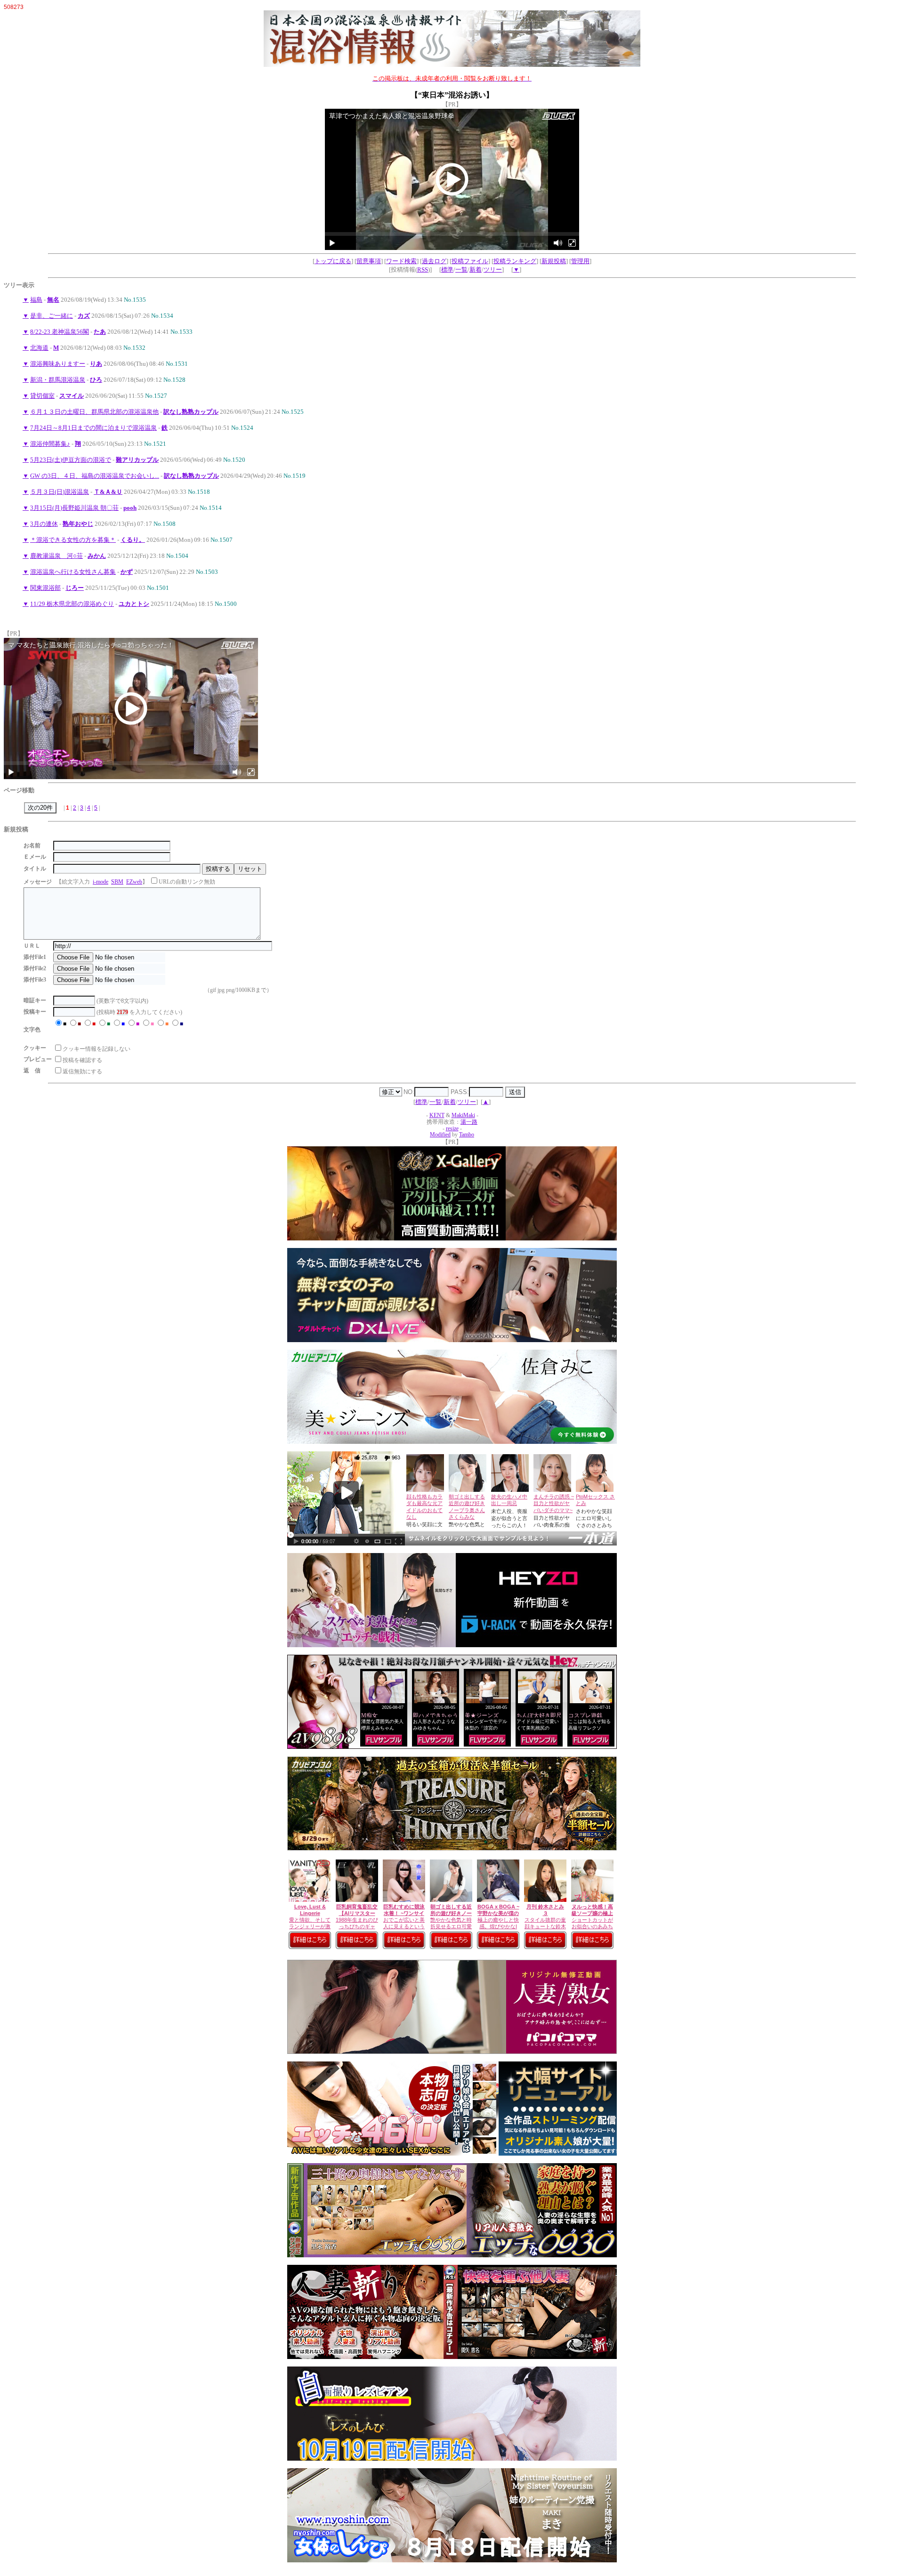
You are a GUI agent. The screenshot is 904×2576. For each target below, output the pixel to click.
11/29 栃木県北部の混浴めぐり (72, 604)
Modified (440, 1135)
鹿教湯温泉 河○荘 (56, 556)
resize (452, 1129)
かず (127, 572)
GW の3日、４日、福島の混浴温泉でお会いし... (95, 476)
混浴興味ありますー (58, 364)
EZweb (134, 882)
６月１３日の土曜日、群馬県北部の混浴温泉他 (94, 412)
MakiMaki (463, 1115)
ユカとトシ (134, 604)
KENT (437, 1115)
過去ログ (434, 261)
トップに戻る (333, 261)
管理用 (580, 261)
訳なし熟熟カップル (191, 412)
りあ (96, 364)
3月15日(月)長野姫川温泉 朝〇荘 (74, 508)
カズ (84, 316)
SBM (117, 882)
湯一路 (469, 1122)
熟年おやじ (78, 524)
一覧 (461, 270)
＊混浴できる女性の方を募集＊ (73, 540)
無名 (53, 300)
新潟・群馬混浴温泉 (58, 380)
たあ (100, 332)
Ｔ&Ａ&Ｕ (108, 492)
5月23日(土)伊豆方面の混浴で (71, 460)
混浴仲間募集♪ (50, 444)
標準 (447, 270)
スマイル (72, 396)
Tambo (467, 1135)
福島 (36, 300)
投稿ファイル (470, 261)
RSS (423, 270)
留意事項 (369, 261)
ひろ (96, 380)
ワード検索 (401, 261)
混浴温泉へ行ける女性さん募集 (73, 572)
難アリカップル (137, 460)
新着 (476, 270)
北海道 (39, 348)
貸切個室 (42, 396)
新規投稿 (554, 261)
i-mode (101, 882)
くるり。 (133, 540)
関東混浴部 (45, 588)
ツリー (493, 270)
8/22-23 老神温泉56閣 (60, 332)
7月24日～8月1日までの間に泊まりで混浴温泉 (93, 428)
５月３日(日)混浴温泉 (60, 492)
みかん (97, 556)
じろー (75, 588)
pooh (130, 508)
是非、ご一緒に (52, 316)
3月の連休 (44, 524)
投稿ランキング (515, 261)
